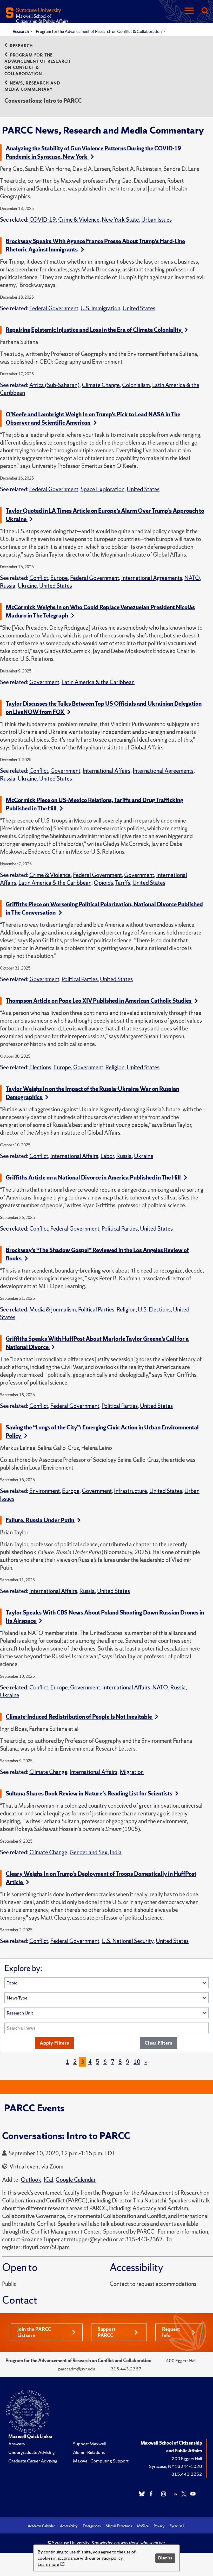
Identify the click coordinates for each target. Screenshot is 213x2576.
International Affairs (106, 771)
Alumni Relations (89, 2452)
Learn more (48, 2564)
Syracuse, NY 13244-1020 (176, 2466)
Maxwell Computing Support (101, 2461)
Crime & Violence (79, 220)
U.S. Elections (154, 1310)
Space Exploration (102, 489)
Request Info (171, 2332)
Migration (132, 1772)
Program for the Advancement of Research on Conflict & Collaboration (99, 31)
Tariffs (123, 883)
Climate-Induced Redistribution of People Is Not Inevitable (79, 1717)
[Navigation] (189, 11)
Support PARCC (107, 2332)
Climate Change (101, 385)
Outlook (31, 2180)
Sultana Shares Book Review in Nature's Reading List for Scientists (89, 1794)
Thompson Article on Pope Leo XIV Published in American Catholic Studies (99, 1001)
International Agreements (152, 578)
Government (44, 682)
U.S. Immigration (100, 308)
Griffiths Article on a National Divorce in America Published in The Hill (94, 1178)
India (116, 1852)
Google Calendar (76, 2180)
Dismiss (165, 2558)
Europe (59, 578)
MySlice (143, 2526)
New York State (120, 220)
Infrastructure (131, 1491)
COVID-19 (43, 220)
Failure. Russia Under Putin (41, 1520)
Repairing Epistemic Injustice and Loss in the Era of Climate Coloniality (94, 330)
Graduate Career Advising (33, 2461)
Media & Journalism (53, 1310)
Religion (115, 1067)
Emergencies (92, 2526)
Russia (8, 586)
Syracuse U (177, 2526)
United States (139, 308)
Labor (107, 1156)
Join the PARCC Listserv (34, 2332)
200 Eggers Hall (187, 2458)
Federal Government (54, 308)
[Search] (205, 11)
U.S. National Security (128, 1941)
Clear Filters (158, 2043)
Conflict (39, 578)
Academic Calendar (41, 2526)
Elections (40, 1067)
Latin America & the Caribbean (98, 682)
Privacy (159, 2526)
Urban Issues (157, 220)
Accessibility (69, 2526)
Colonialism (136, 385)
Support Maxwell (90, 2444)
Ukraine (27, 586)
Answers (16, 2444)
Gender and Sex (89, 1852)
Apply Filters (54, 2043)
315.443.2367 (126, 2369)
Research (21, 31)
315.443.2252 (187, 2474)
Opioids (103, 883)
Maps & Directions (119, 2526)
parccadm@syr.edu (77, 2369)
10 (137, 2062)
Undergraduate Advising (32, 2452)
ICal (48, 2180)
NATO (192, 578)
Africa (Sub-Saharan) (54, 385)
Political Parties (80, 979)
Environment (45, 1491)
